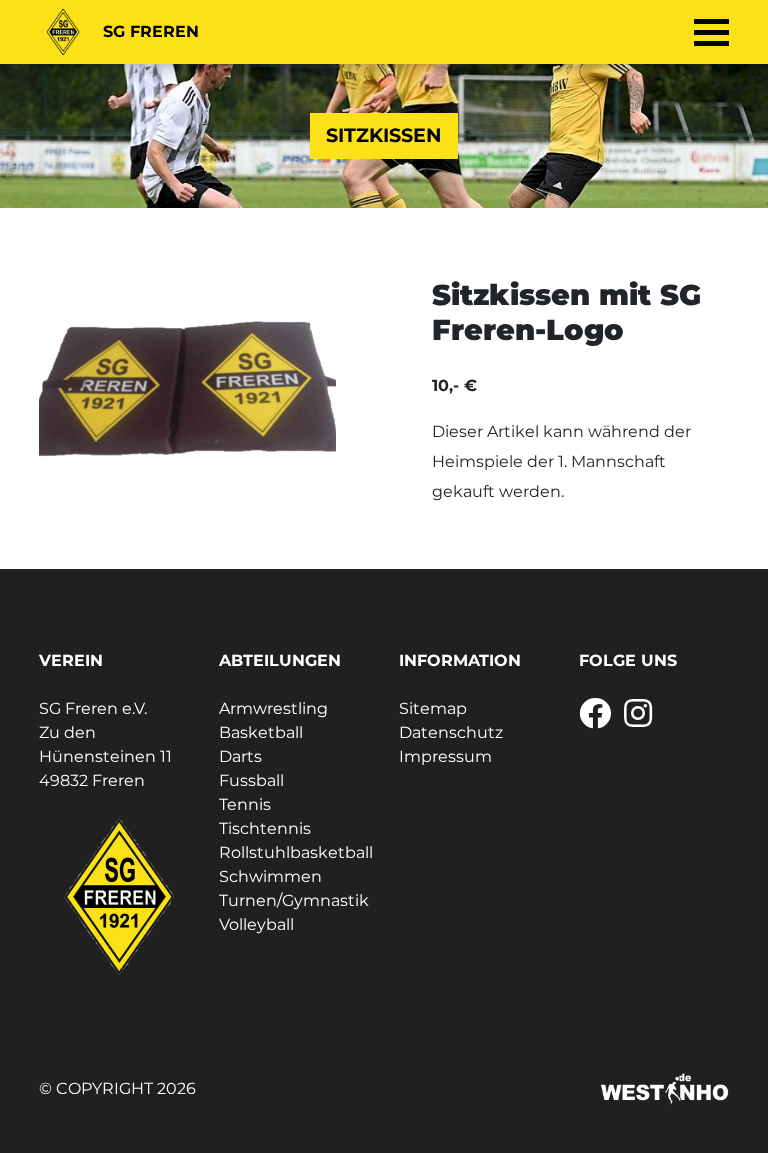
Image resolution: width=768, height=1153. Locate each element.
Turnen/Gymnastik (294, 900)
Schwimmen (270, 876)
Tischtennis (265, 828)
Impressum (445, 756)
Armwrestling (273, 708)
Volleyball (256, 924)
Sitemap (433, 708)
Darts (240, 756)
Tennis (245, 804)
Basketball (261, 732)
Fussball (251, 780)
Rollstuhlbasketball (296, 852)
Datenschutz (451, 732)
